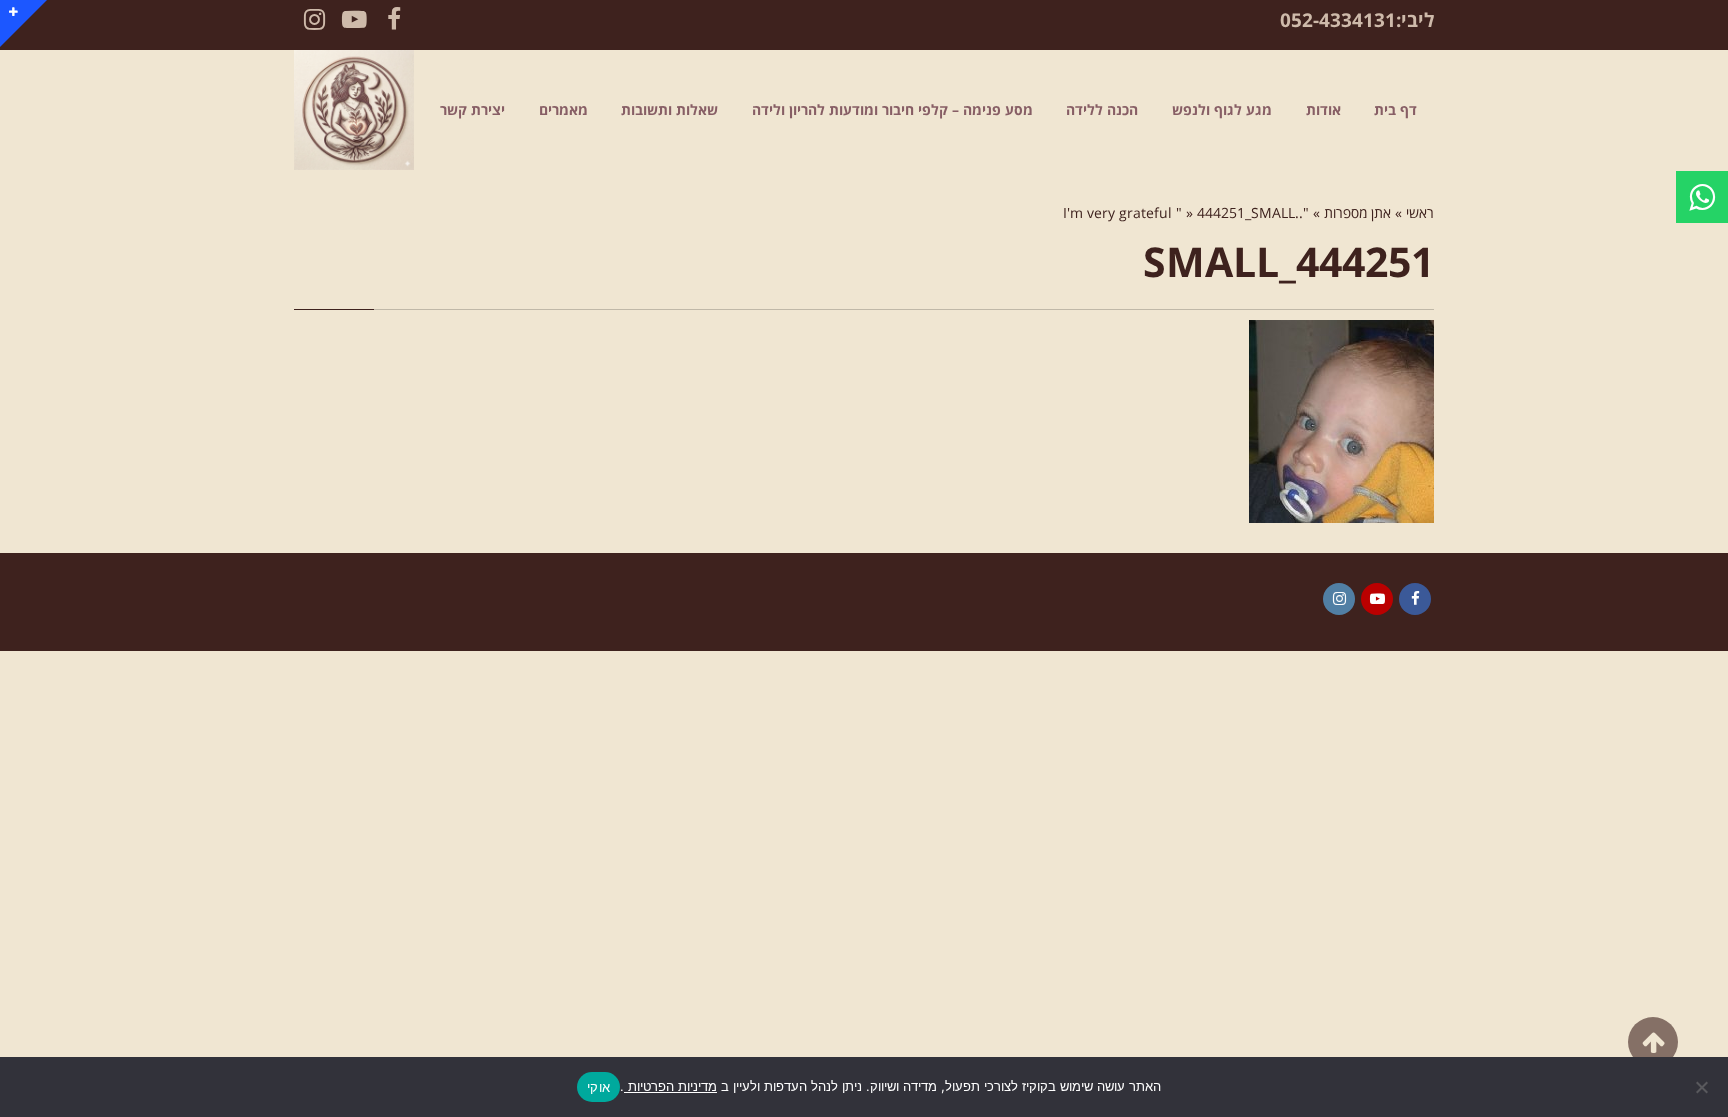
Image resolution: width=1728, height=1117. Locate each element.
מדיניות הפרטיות (670, 1086)
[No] (1703, 1087)
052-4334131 (1338, 20)
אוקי (598, 1087)
